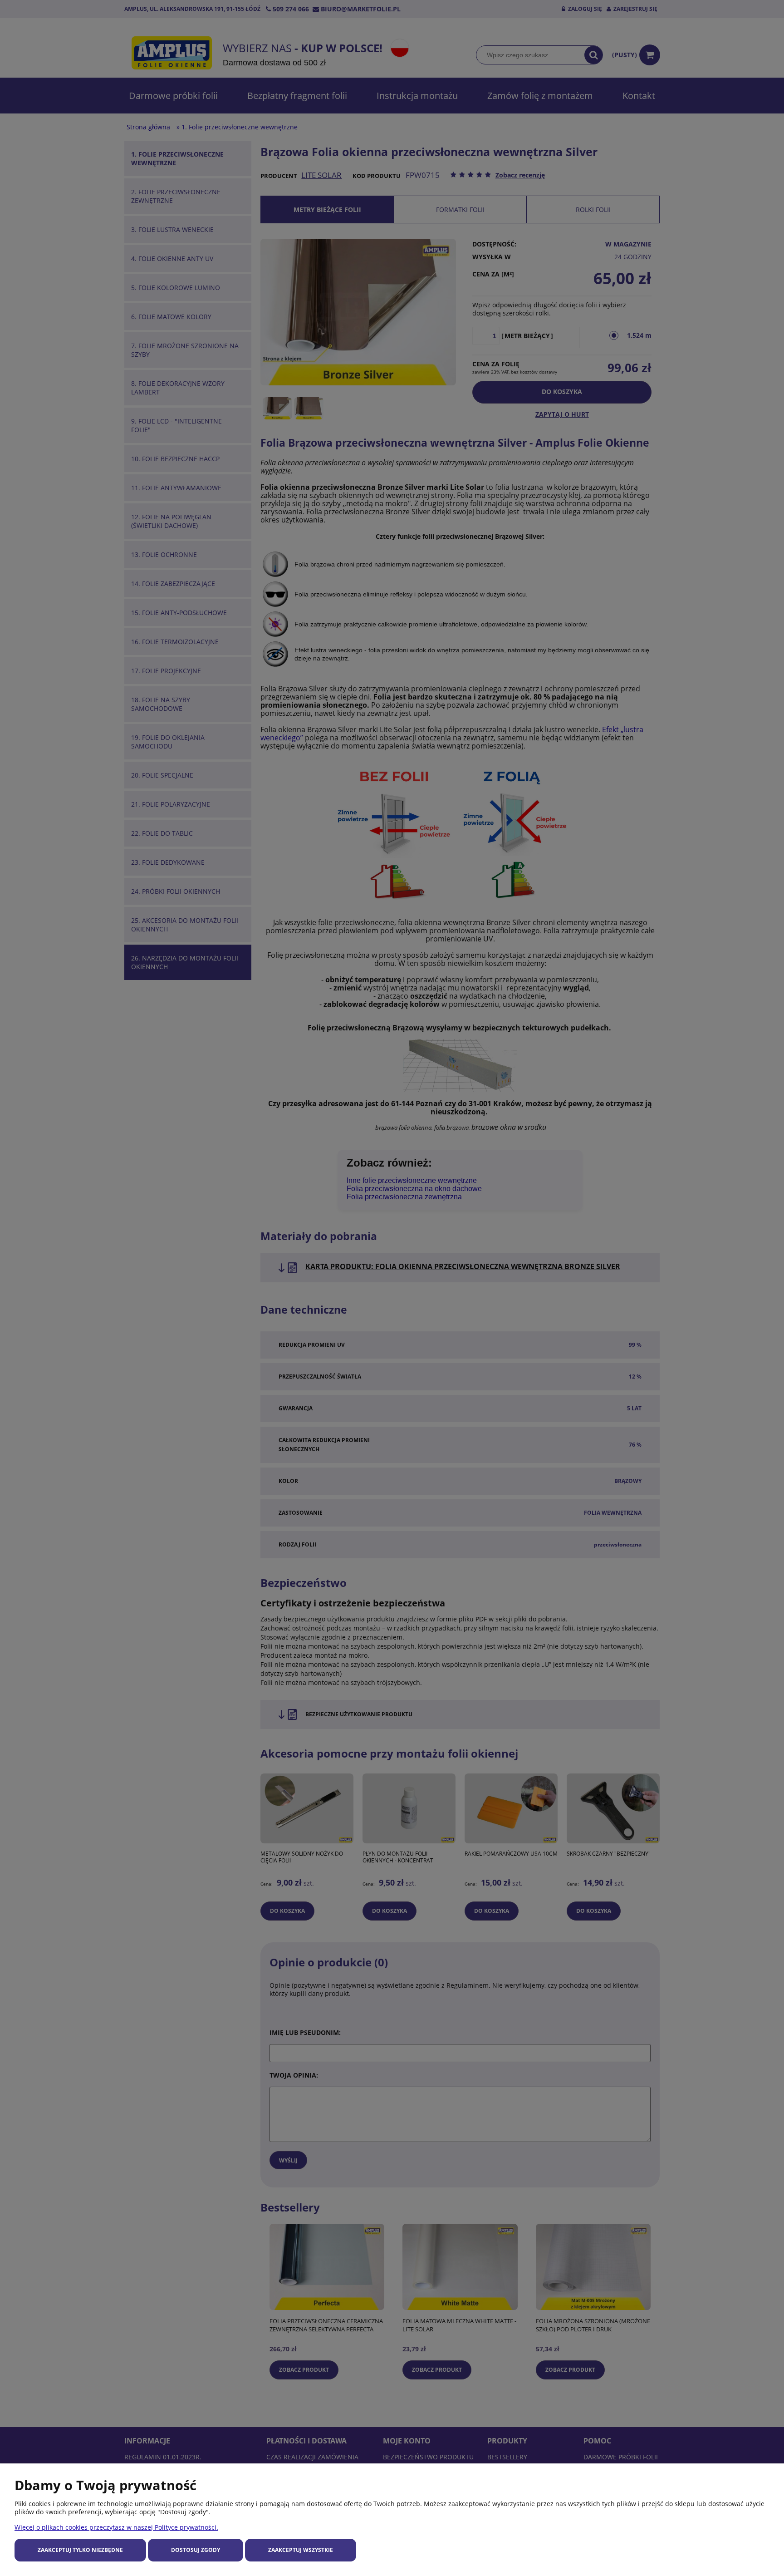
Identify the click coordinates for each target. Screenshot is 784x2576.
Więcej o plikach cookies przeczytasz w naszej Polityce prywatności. (116, 2527)
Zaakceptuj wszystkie (301, 2550)
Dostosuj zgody (196, 2550)
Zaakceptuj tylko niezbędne (80, 2550)
